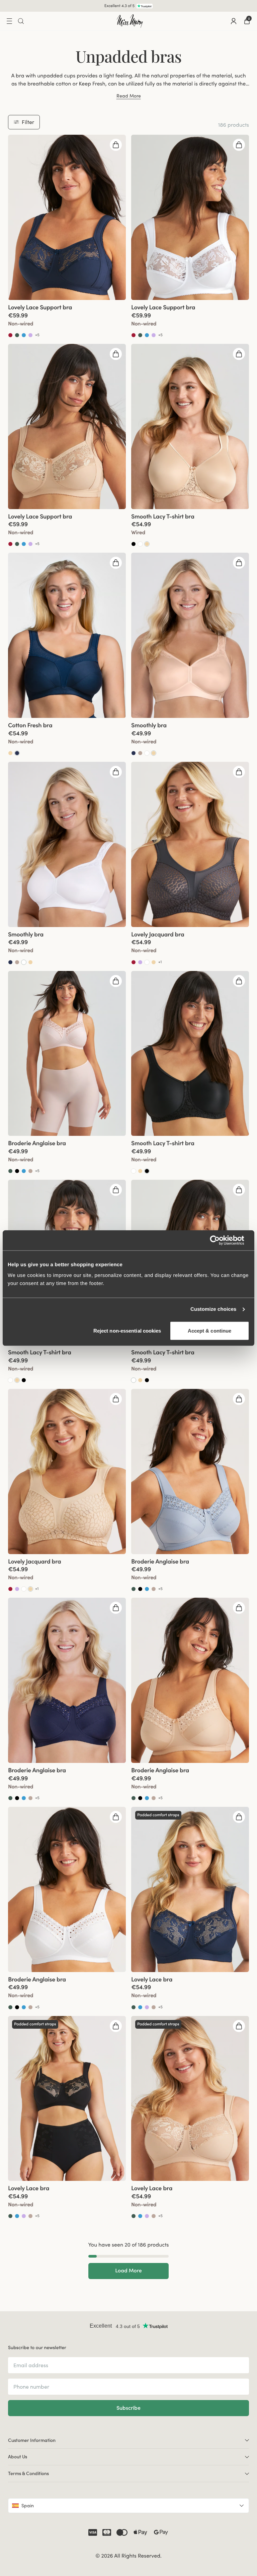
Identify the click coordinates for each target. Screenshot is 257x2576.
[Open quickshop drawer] (116, 145)
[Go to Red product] (10, 335)
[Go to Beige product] (147, 544)
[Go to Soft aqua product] (24, 335)
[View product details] (67, 319)
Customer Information (32, 2440)
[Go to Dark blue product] (17, 753)
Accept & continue (210, 1330)
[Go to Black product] (134, 544)
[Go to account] (234, 21)
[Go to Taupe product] (140, 753)
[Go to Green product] (17, 335)
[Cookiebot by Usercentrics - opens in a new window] (220, 1240)
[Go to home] (130, 21)
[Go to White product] (140, 544)
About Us (18, 2457)
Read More (129, 96)
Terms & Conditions (28, 2473)
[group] (67, 217)
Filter (28, 122)
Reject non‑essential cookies (127, 1330)
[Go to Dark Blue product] (134, 753)
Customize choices (213, 1309)
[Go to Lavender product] (30, 335)
